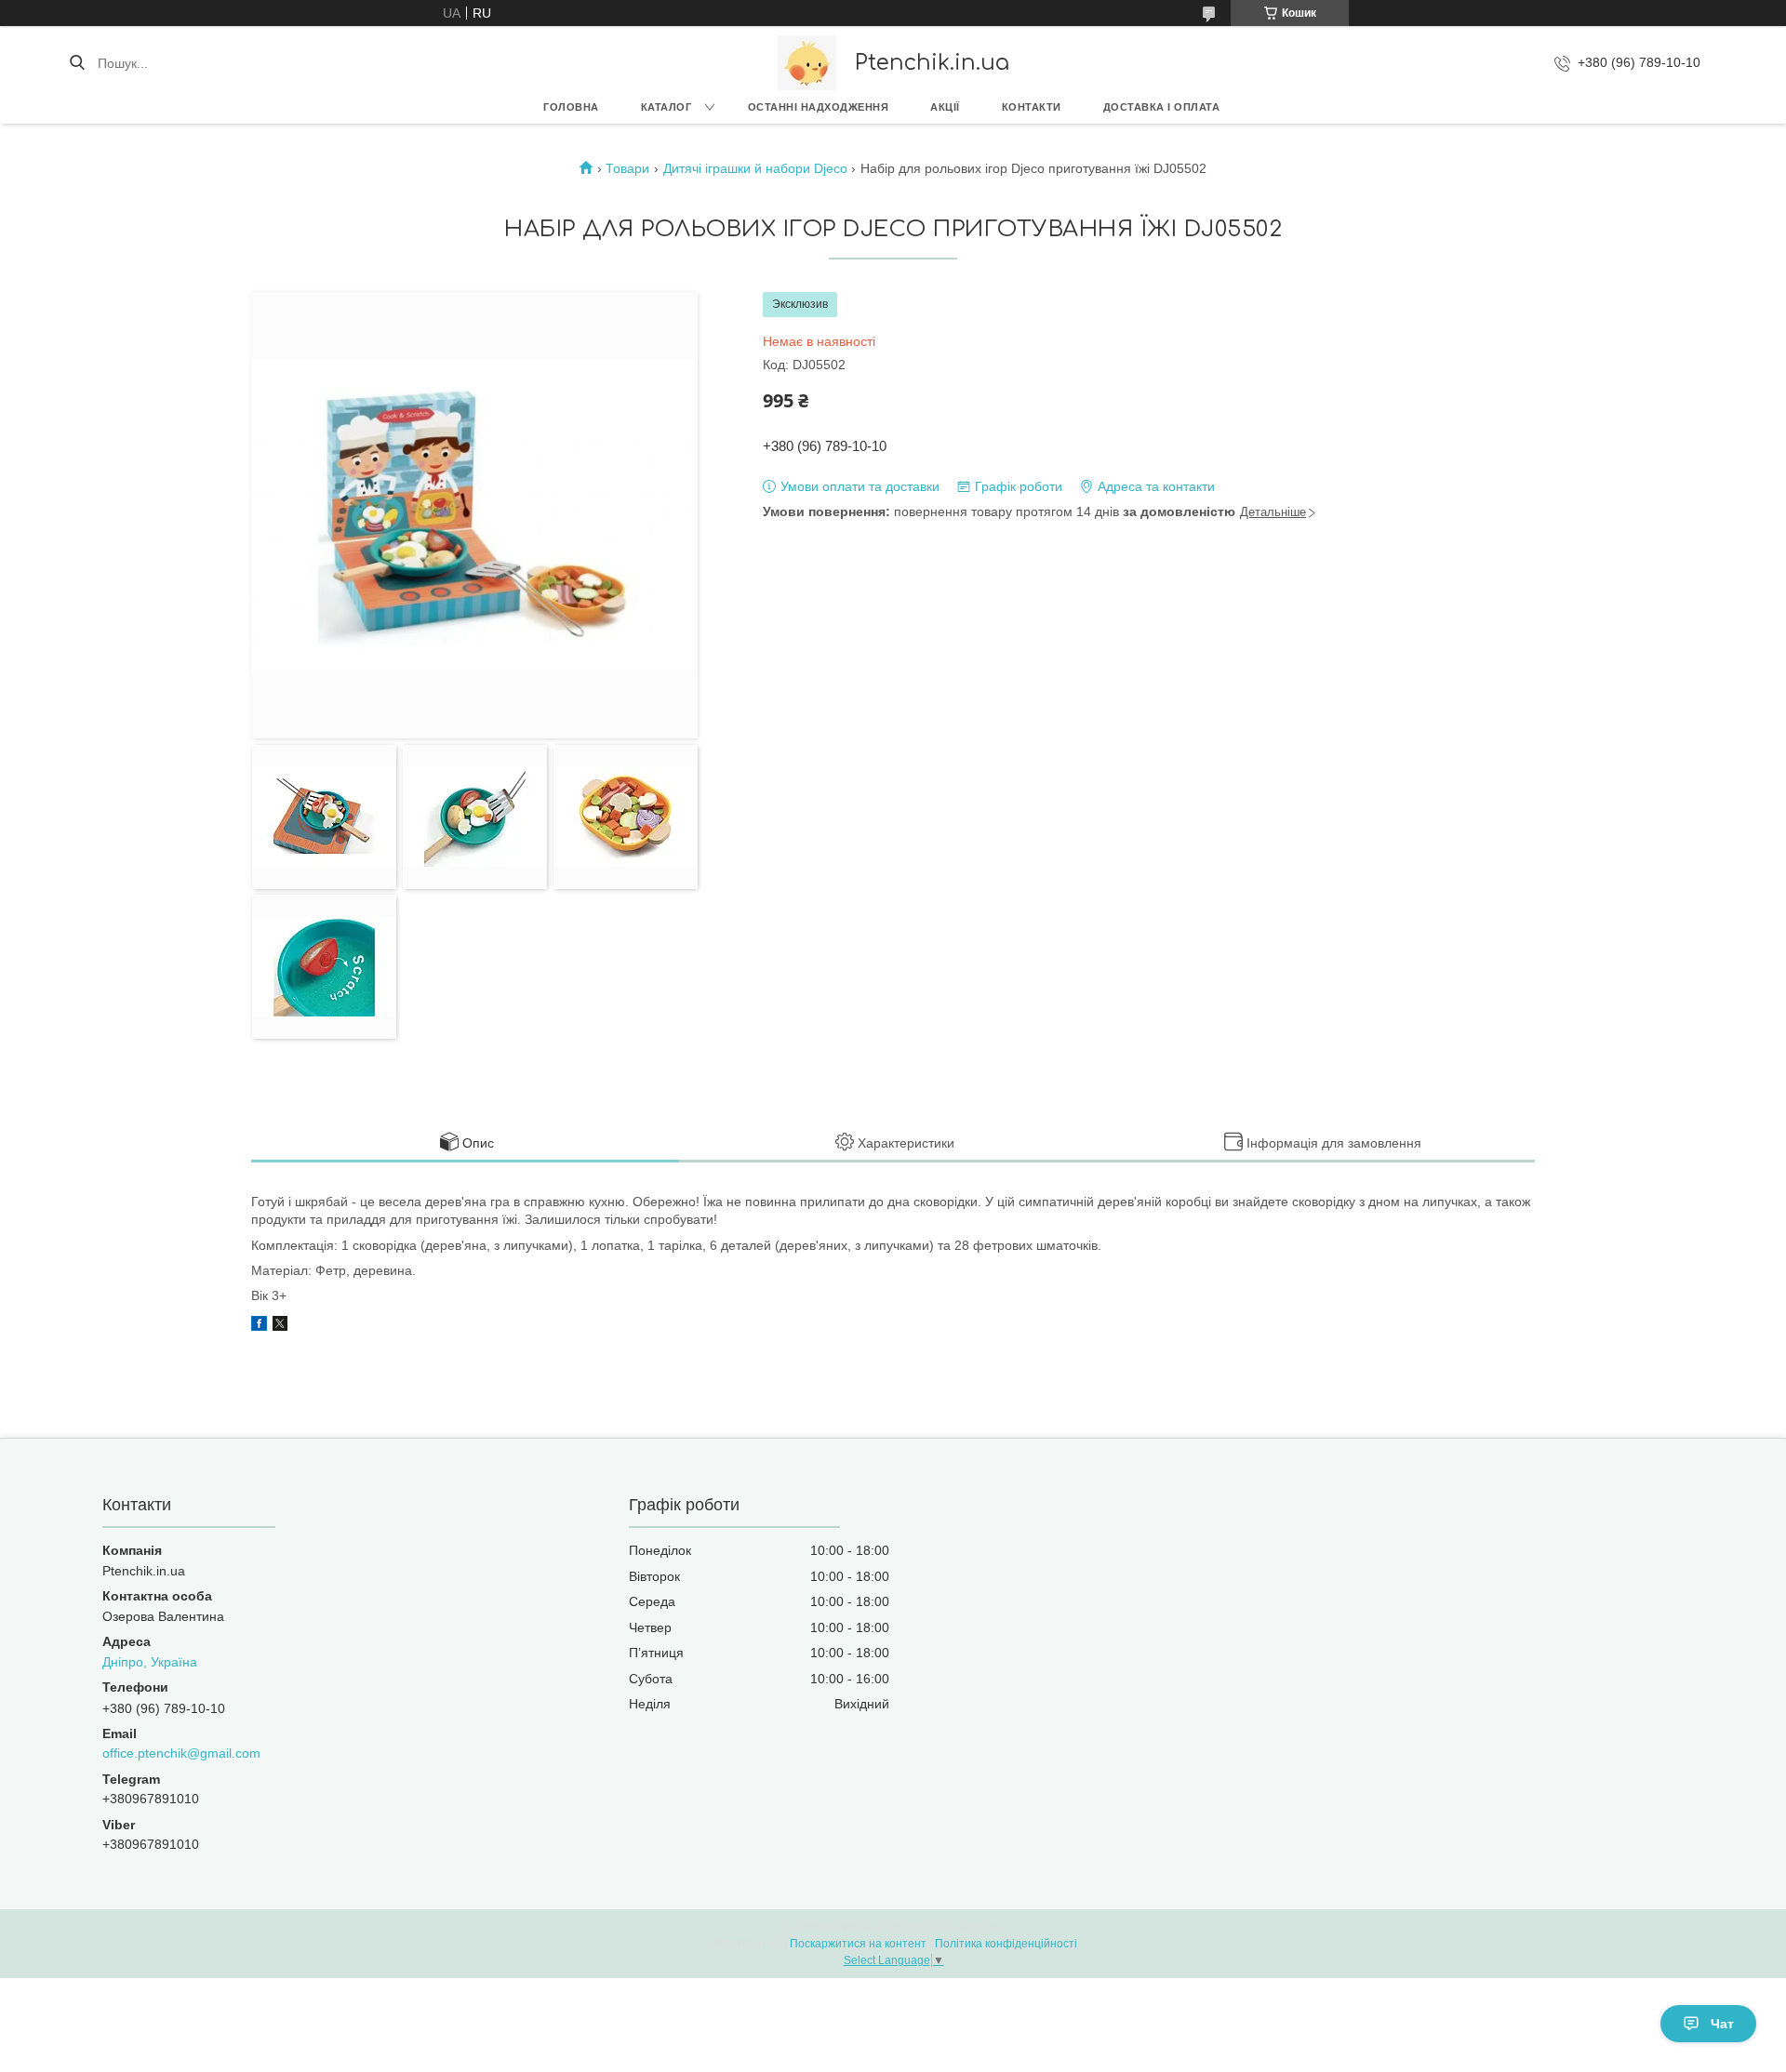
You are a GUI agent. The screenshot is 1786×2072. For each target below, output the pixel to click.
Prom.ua (982, 1927)
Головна (571, 107)
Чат (1722, 2024)
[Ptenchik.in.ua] (807, 63)
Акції (945, 107)
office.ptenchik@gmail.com (181, 1753)
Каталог (666, 107)
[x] (280, 1326)
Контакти (1032, 107)
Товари (627, 168)
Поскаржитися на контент (858, 1944)
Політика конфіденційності (1006, 1944)
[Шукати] (77, 63)
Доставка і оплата (1162, 107)
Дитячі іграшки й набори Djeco (755, 168)
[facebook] (259, 1326)
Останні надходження (819, 107)
